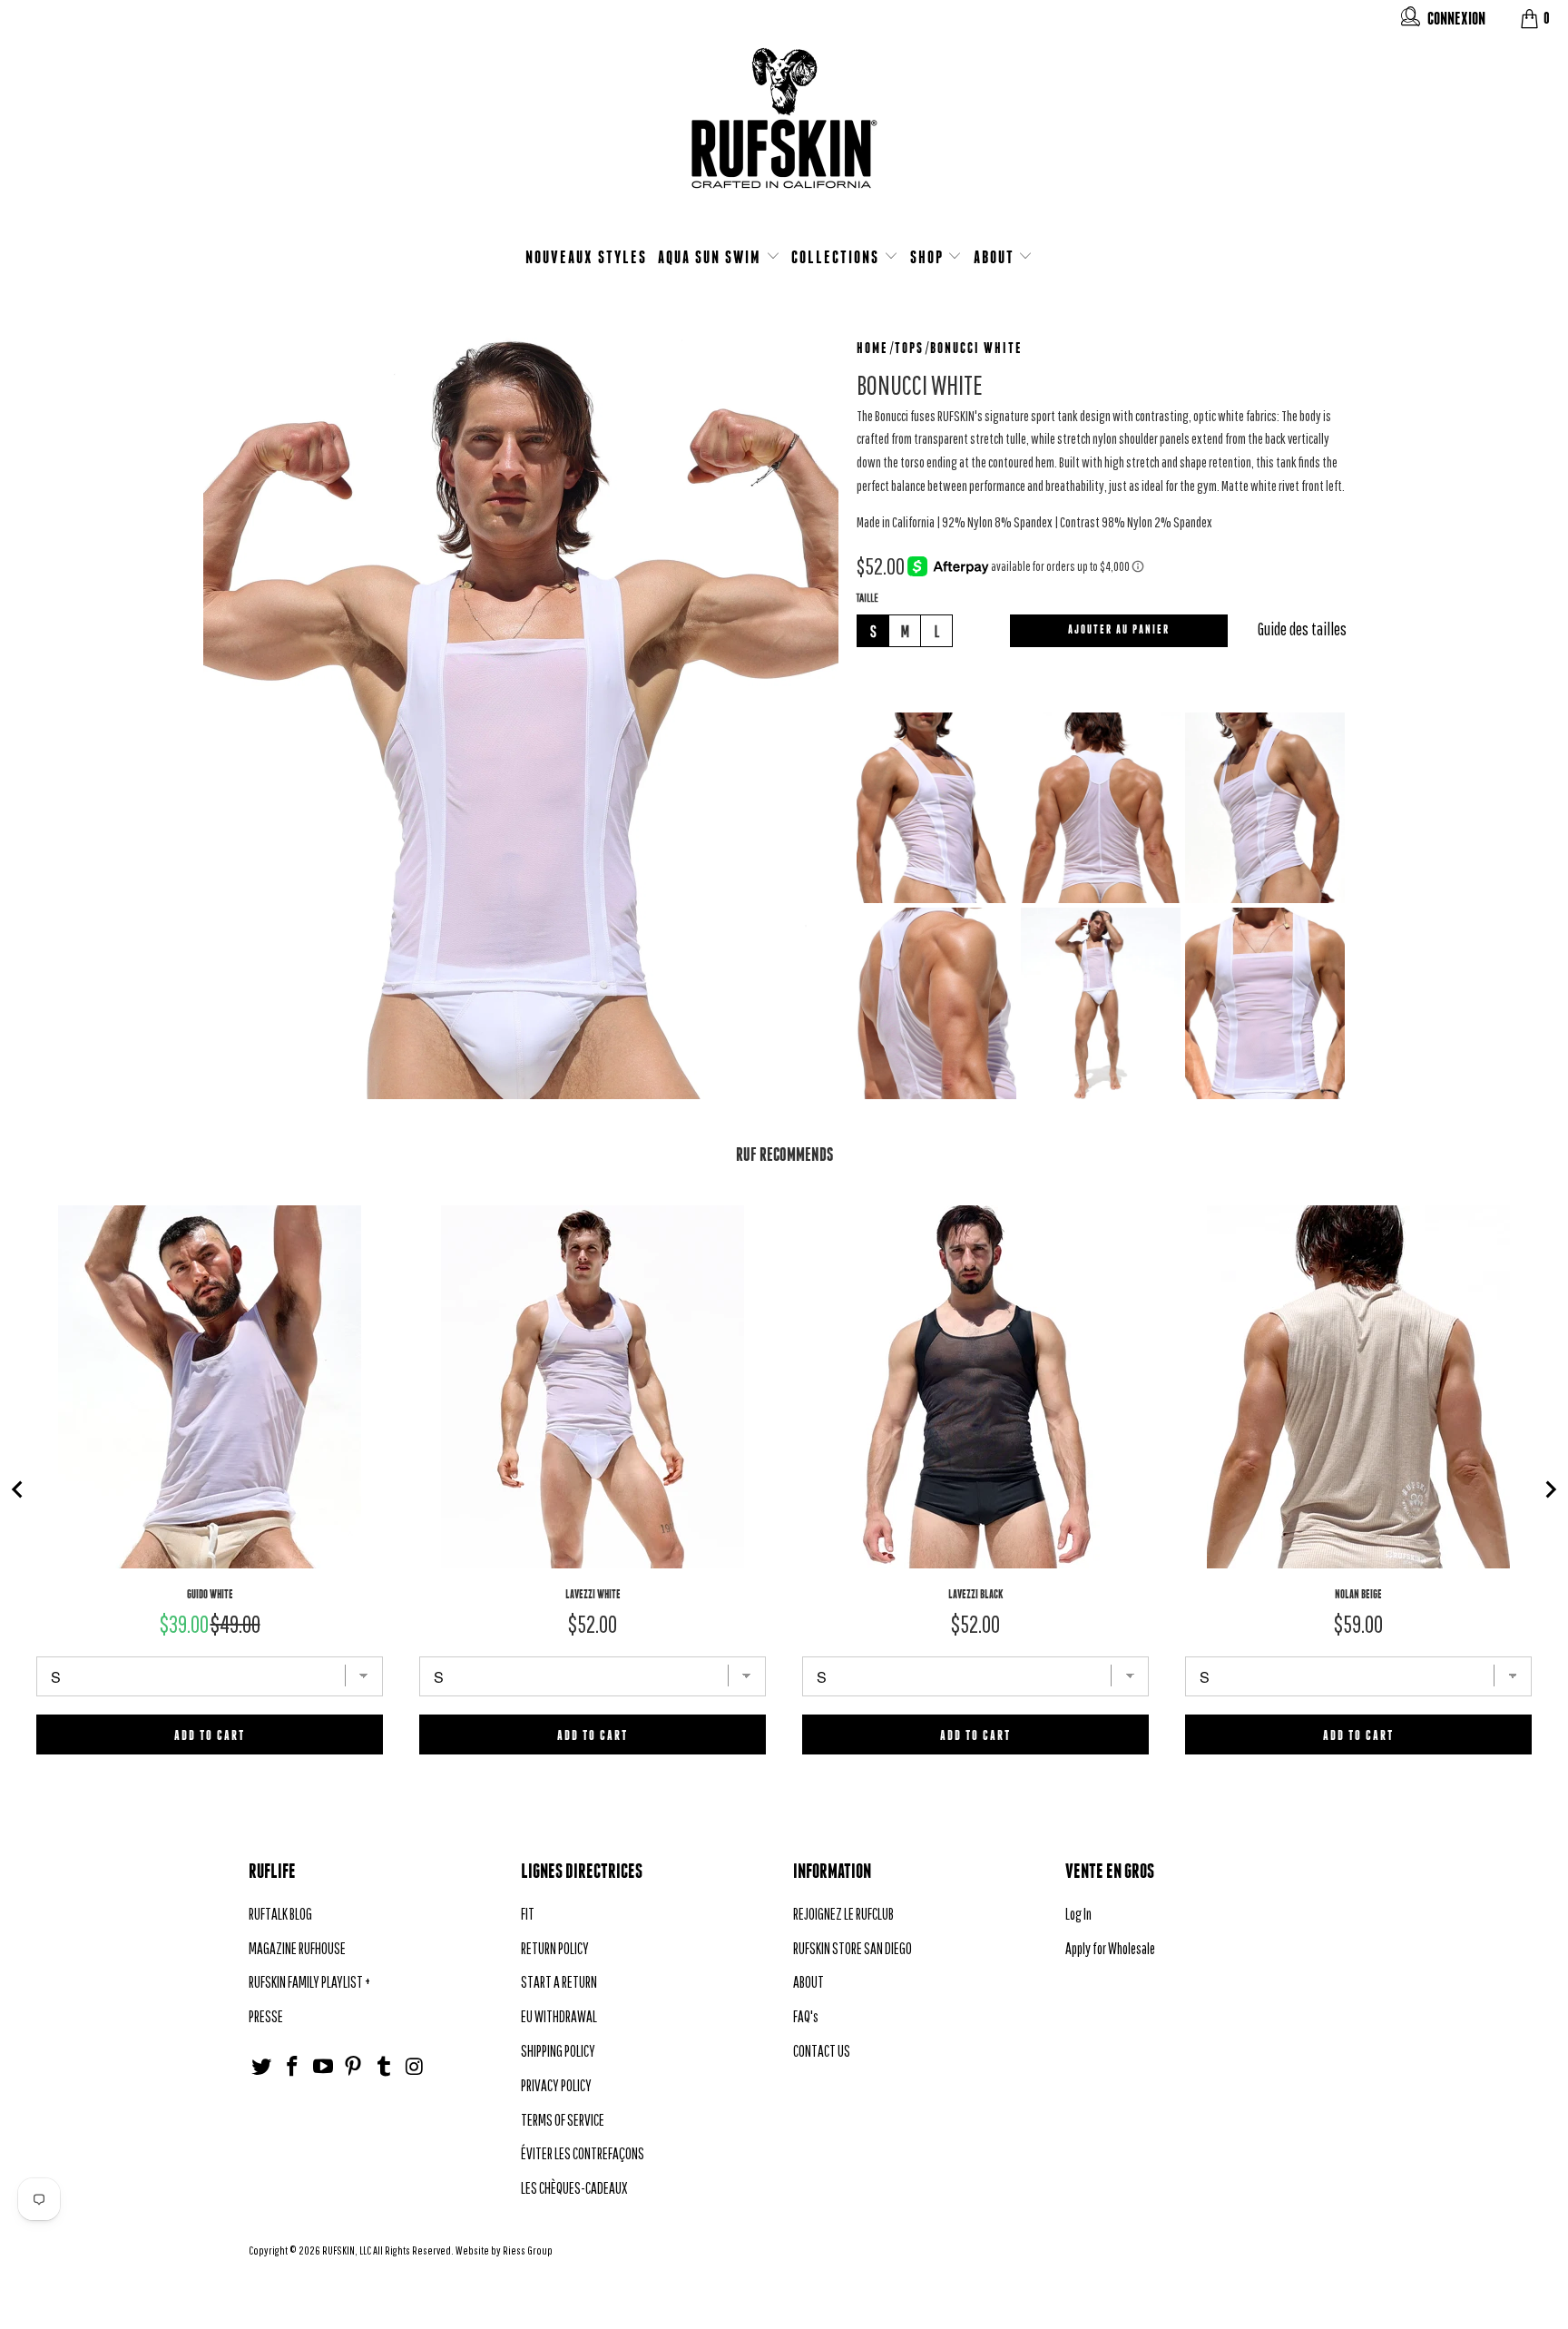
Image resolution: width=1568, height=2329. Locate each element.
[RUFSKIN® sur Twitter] (262, 2067)
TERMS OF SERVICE (563, 2120)
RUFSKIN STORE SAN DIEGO (853, 1948)
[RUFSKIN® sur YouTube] (323, 2067)
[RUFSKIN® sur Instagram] (415, 2067)
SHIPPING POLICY (558, 2051)
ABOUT (996, 257)
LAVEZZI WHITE (593, 1594)
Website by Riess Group (504, 2250)
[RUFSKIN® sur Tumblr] (385, 2067)
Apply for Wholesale (1110, 1948)
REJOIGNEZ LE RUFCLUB (843, 1914)
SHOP (929, 257)
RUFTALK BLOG (280, 1914)
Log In (1078, 1914)
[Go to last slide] (18, 1489)
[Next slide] (1550, 1489)
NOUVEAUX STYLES (586, 257)
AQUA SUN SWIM (712, 257)
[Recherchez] (1411, 20)
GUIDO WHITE (210, 1594)
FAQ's (806, 2016)
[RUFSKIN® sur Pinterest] (354, 2067)
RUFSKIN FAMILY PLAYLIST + (309, 1982)
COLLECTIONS (838, 257)
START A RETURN (559, 1982)
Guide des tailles (1302, 629)
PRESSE (266, 2016)
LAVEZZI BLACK (976, 1594)
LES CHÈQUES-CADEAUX (574, 2188)
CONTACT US (822, 2051)
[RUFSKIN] (784, 129)
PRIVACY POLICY (556, 2085)
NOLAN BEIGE (1358, 1594)
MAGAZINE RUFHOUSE (297, 1948)
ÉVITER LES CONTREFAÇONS (583, 2153)
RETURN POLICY (555, 1948)
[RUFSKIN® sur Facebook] (293, 2067)
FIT (528, 1914)
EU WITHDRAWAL (559, 2016)
